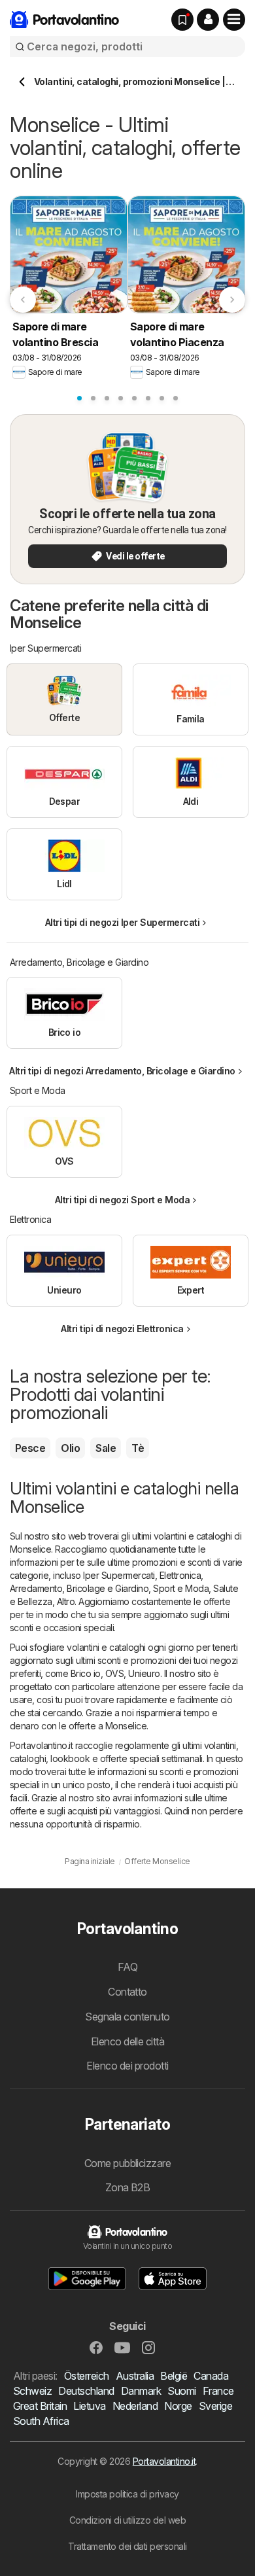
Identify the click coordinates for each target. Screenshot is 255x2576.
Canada (211, 2376)
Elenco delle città (128, 2041)
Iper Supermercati (119, 1575)
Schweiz (32, 2391)
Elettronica (180, 1575)
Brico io (86, 1673)
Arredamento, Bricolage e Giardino (79, 1588)
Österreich (87, 2376)
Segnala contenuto (127, 2017)
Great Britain (40, 2406)
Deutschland (86, 2391)
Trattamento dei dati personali (127, 2546)
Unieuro (144, 1673)
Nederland (135, 2406)
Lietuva (89, 2406)
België (174, 2376)
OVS (114, 1673)
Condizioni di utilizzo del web (128, 2520)
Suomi (181, 2391)
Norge (178, 2406)
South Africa (41, 2421)
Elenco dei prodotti (127, 2066)
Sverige (215, 2406)
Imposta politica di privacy (127, 2494)
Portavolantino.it (164, 2461)
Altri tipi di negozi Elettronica (122, 1329)
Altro (66, 1601)
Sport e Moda (181, 1588)
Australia (135, 2376)
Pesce (30, 1448)
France (218, 2391)
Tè (138, 1448)
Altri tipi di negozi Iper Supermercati (123, 922)
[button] (208, 20)
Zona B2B (128, 2187)
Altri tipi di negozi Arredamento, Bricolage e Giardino (122, 1071)
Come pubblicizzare (128, 2163)
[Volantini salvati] (182, 20)
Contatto (127, 1992)
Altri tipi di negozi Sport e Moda (122, 1200)
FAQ (127, 1967)
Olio (70, 1448)
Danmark (141, 2391)
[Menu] (234, 20)
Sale (106, 1448)
